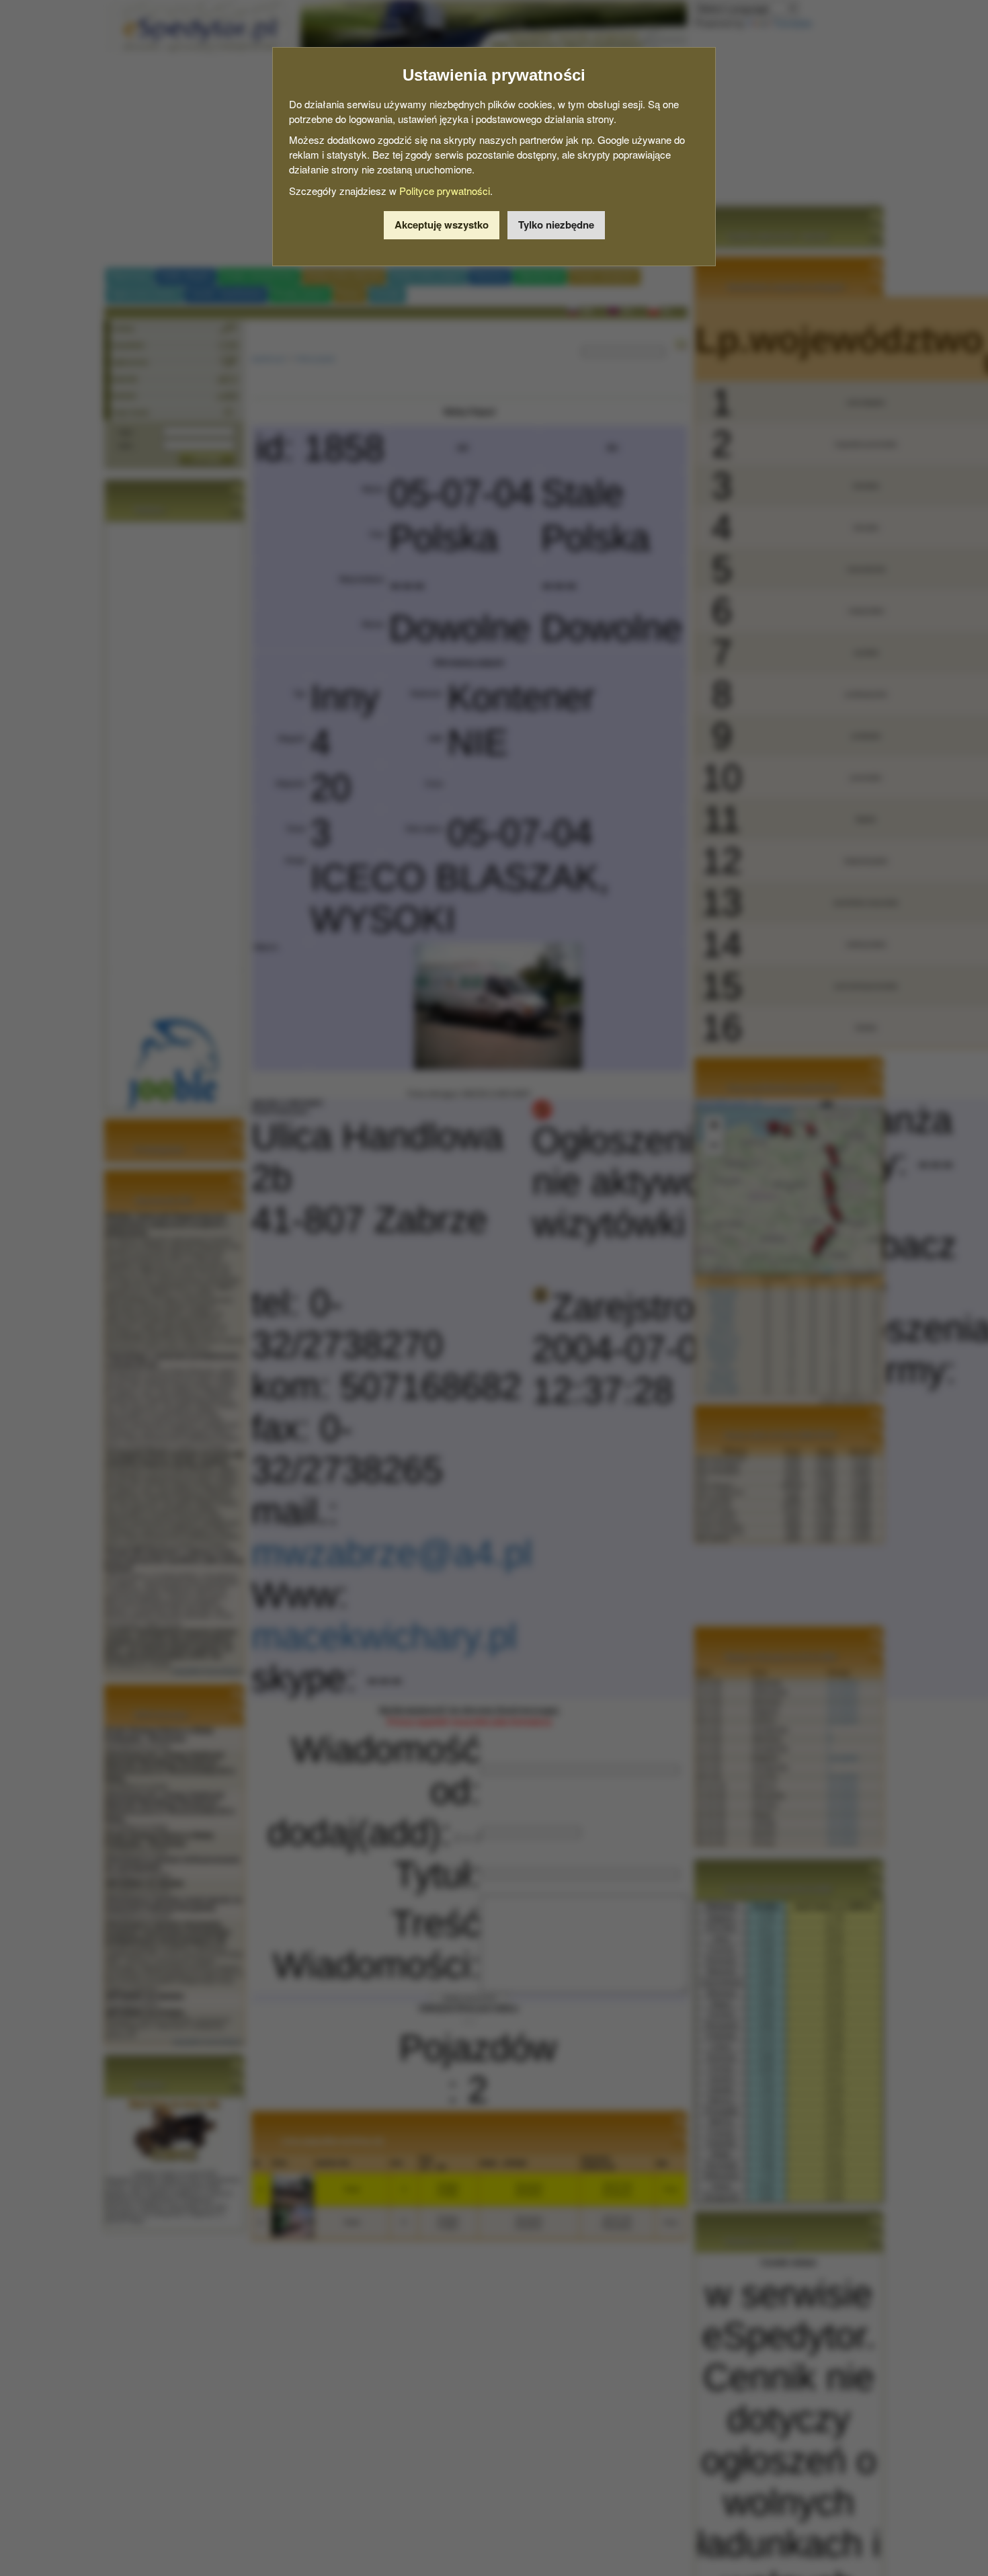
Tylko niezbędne (556, 225)
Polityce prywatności (445, 191)
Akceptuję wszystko (442, 225)
